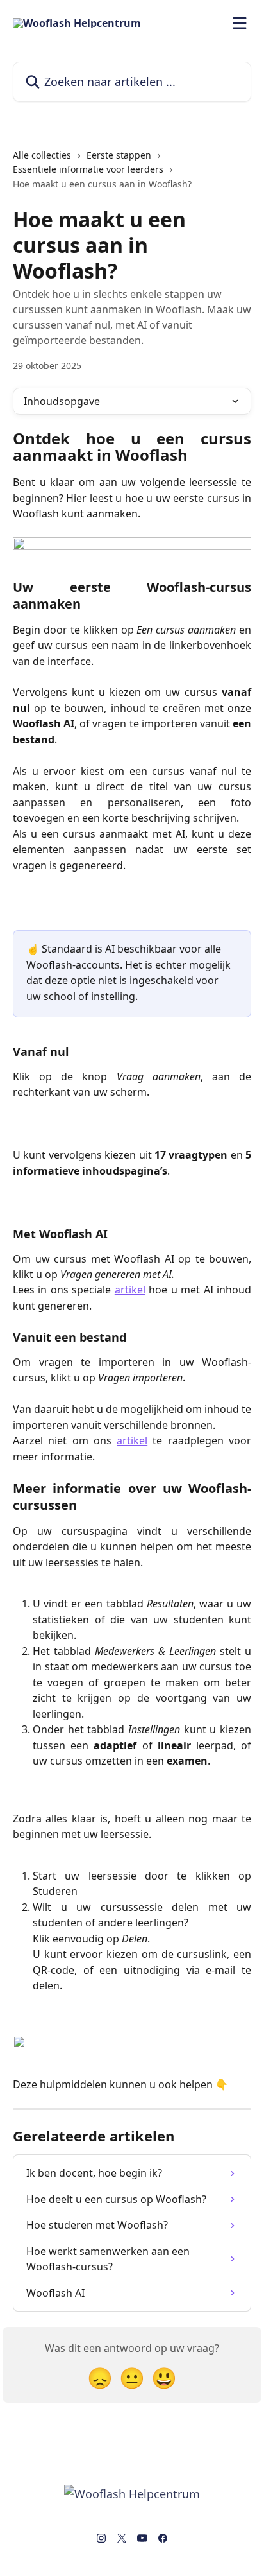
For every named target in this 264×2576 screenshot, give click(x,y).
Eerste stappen (119, 155)
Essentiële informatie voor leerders (88, 169)
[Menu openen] (240, 23)
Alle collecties (42, 155)
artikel (130, 1290)
